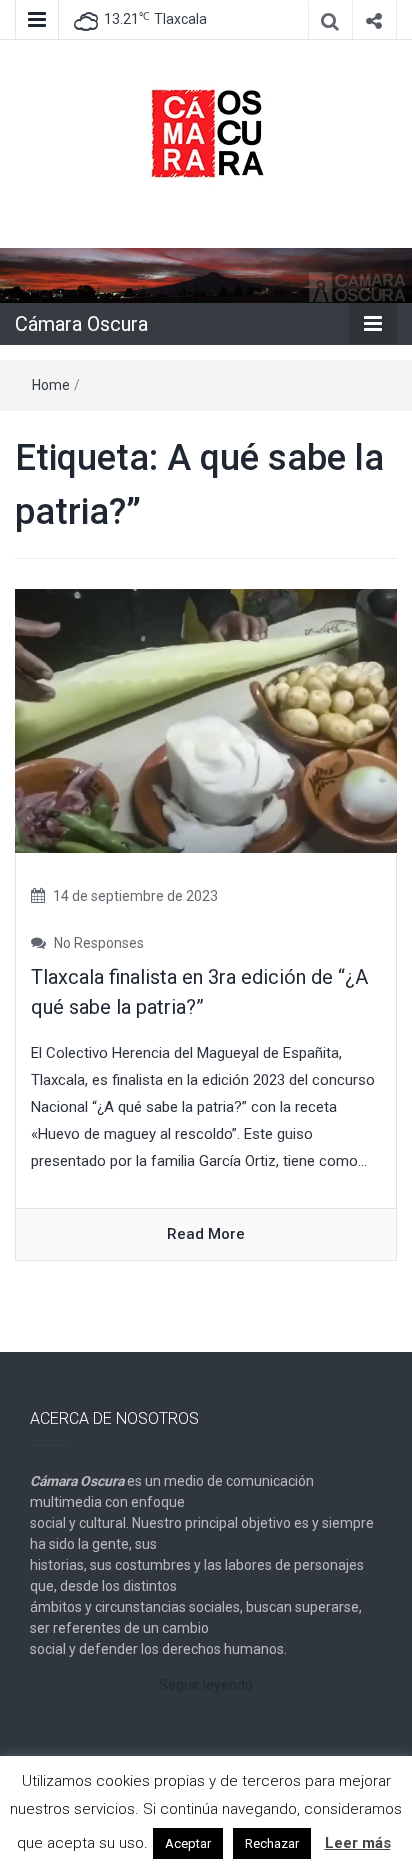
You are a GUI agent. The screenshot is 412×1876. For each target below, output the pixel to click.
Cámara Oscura (81, 324)
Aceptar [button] (188, 1843)
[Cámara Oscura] (206, 275)
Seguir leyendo (206, 1685)
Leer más (358, 1843)
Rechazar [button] (272, 1843)
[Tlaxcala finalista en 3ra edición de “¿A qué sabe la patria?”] (206, 720)
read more (206, 1234)
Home (51, 385)
